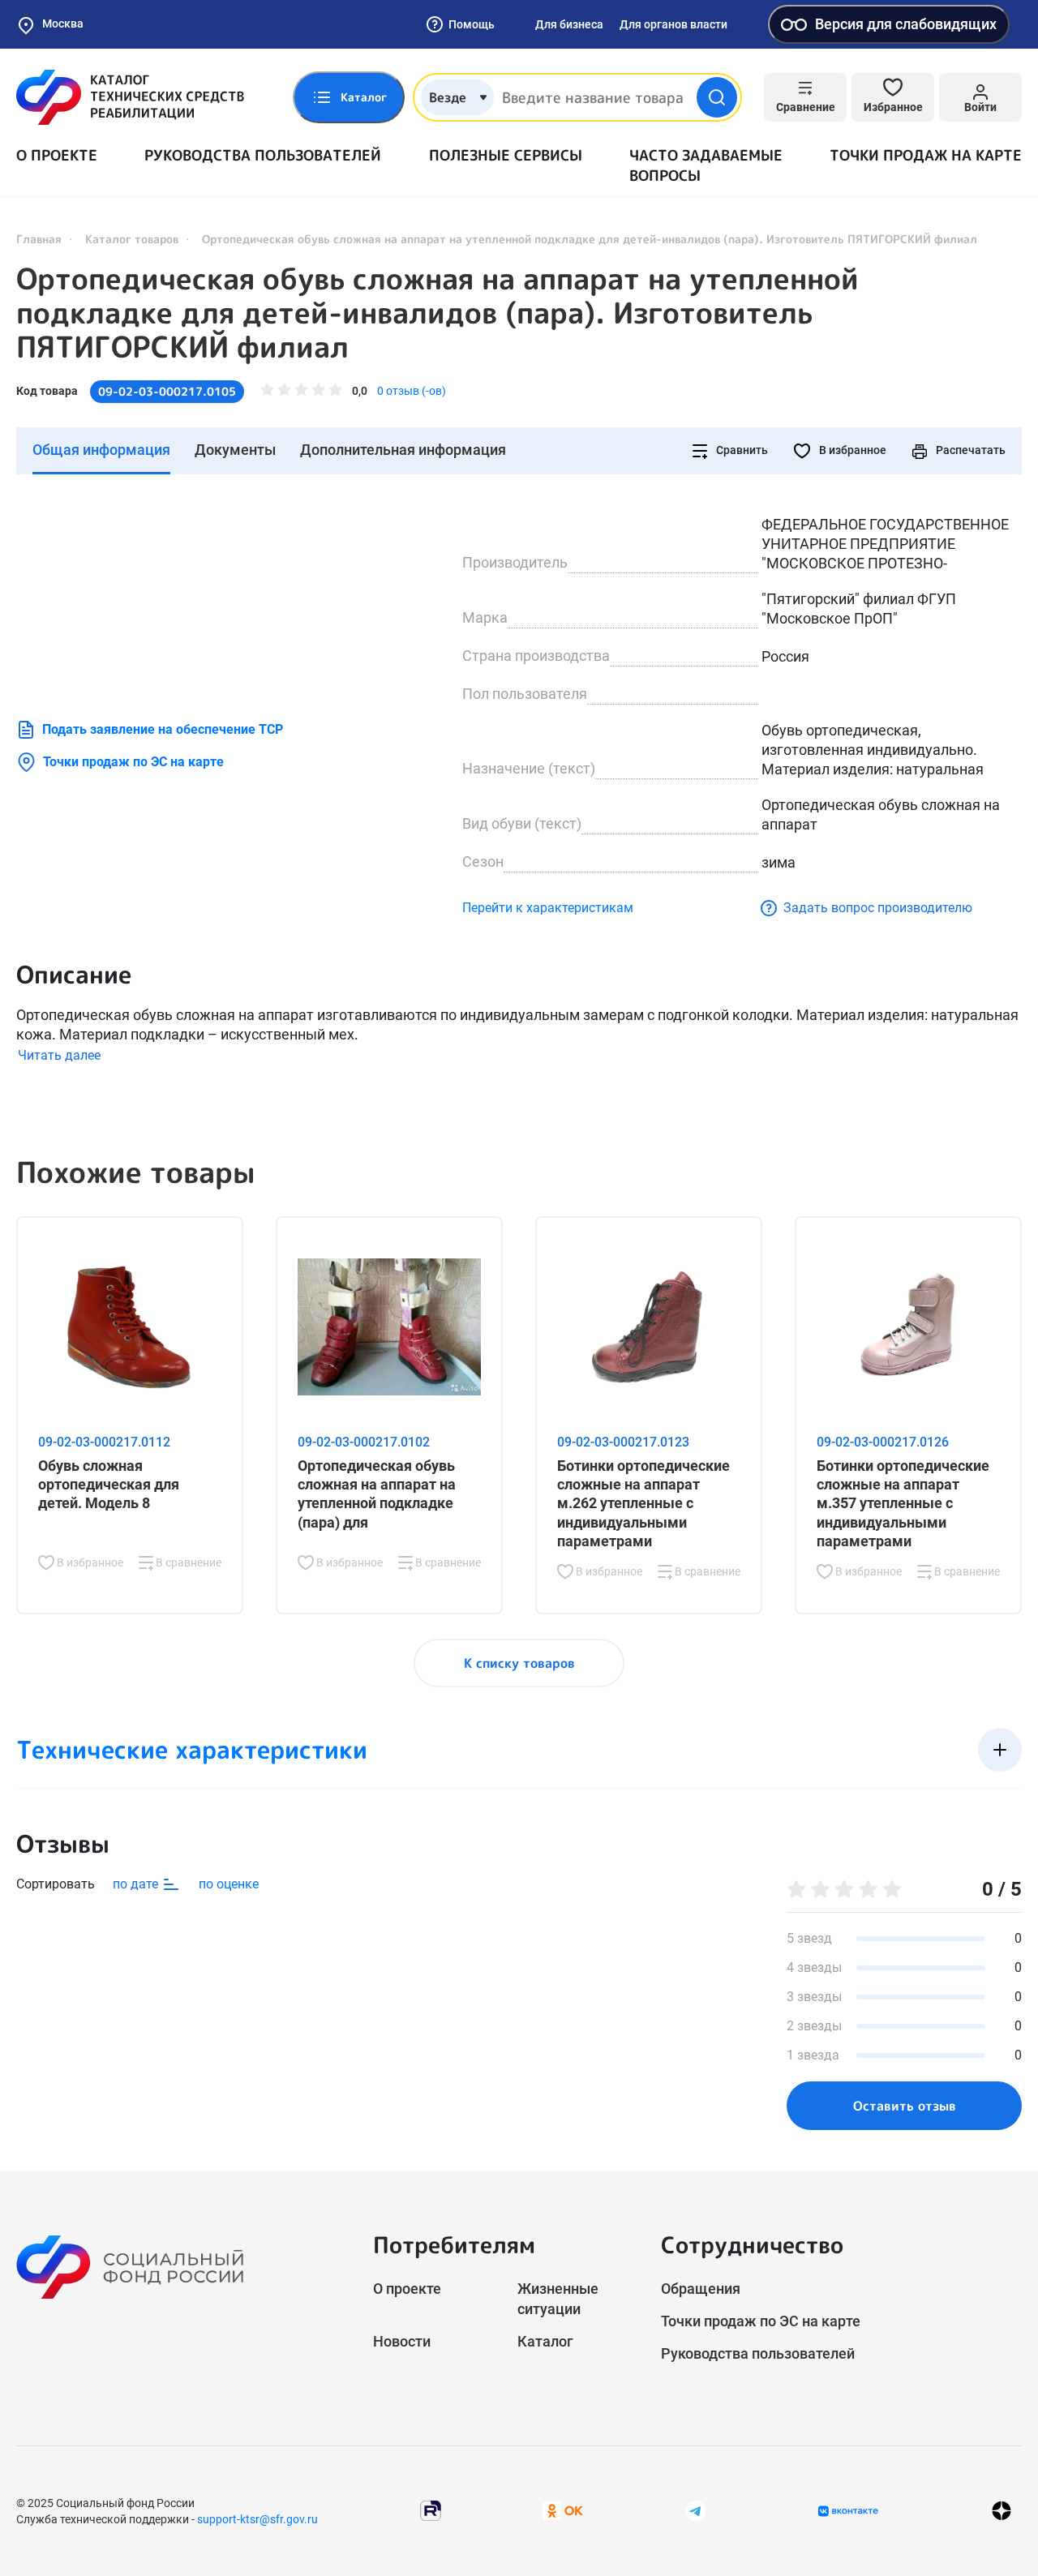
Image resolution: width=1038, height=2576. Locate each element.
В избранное (851, 450)
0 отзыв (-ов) (412, 391)
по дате (137, 1884)
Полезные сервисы (506, 155)
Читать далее (59, 1055)
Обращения (701, 2289)
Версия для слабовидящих (906, 24)
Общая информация (101, 450)
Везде (448, 97)
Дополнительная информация (403, 450)
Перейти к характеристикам (548, 908)
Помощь (472, 24)
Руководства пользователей (263, 155)
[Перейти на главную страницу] (130, 97)
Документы (235, 450)
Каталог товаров (132, 239)
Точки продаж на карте (926, 155)
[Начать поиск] (717, 97)
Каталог (545, 2341)
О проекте (57, 155)
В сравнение (187, 1562)
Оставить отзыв (905, 2106)
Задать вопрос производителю (878, 908)
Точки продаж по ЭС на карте (133, 762)
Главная (39, 239)
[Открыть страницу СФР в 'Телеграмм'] (696, 2510)
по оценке (229, 1884)
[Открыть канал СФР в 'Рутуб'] (431, 2510)
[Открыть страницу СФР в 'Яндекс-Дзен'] (1002, 2511)
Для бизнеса (569, 24)
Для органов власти (673, 24)
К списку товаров (519, 1663)
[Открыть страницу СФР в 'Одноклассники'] (563, 2510)
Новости (402, 2341)
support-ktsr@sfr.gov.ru (257, 2519)
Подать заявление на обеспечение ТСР (163, 729)
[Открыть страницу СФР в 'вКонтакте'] (848, 2511)
